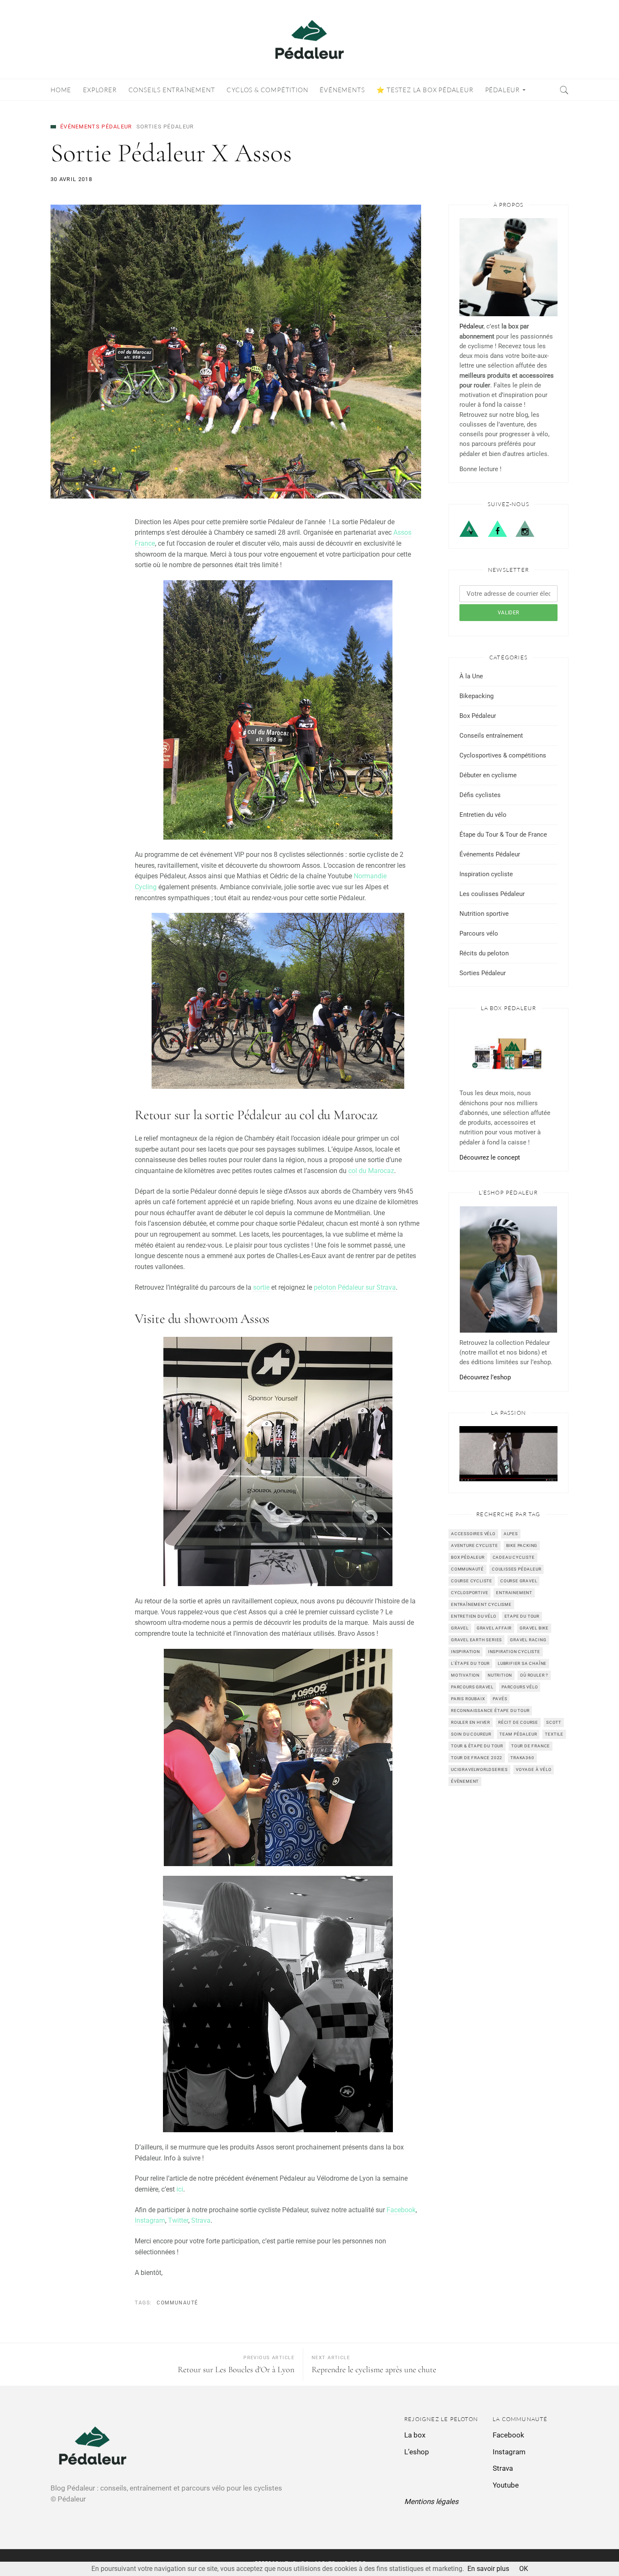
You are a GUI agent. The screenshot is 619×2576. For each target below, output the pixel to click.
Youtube (506, 2485)
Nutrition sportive (484, 914)
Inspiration (466, 1652)
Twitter (178, 2220)
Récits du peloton (484, 953)
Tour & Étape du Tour (477, 1746)
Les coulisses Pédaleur (492, 894)
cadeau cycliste (514, 1557)
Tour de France (531, 1746)
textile (554, 1734)
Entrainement (514, 1593)
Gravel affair (494, 1628)
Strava (201, 2220)
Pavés (500, 1699)
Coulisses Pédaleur (516, 1569)
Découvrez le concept (490, 1157)
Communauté (177, 2303)
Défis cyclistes (480, 795)
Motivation (465, 1675)
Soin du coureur (471, 1734)
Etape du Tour (522, 1616)
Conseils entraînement (491, 736)
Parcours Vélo (520, 1687)
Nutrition (500, 1675)
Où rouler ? (534, 1675)
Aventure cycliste (475, 1545)
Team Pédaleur (518, 1734)
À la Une (471, 676)
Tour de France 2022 (477, 1758)
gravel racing (528, 1640)
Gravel (460, 1628)
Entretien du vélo (483, 815)
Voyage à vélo (534, 1769)
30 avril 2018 (71, 179)
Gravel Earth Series (476, 1640)
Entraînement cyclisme (481, 1604)
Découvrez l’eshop (485, 1377)
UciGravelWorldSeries (479, 1769)
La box (415, 2435)
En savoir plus (488, 2569)
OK (524, 2569)
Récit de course (518, 1722)
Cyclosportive (470, 1593)
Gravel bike (534, 1628)
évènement (465, 1781)
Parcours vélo (479, 933)
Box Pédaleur (478, 716)
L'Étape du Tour (470, 1663)
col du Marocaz (371, 1171)
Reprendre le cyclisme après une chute (374, 2370)
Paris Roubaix (468, 1699)
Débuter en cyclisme (488, 775)
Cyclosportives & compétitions (503, 755)
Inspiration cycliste (486, 874)
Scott (554, 1722)
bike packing (522, 1545)
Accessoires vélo (473, 1534)
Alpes (511, 1534)
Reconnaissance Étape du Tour (490, 1711)
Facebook (401, 2210)
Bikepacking (476, 696)
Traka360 (522, 1758)
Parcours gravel (472, 1687)
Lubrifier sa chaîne (522, 1663)
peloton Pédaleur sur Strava (355, 1287)
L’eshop (417, 2452)
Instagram (150, 2220)
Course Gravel (519, 1581)
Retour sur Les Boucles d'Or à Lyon (236, 2370)
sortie (260, 1287)
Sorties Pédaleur (165, 127)
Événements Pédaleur (96, 127)
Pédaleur (471, 326)
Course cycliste (472, 1581)
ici (180, 2189)
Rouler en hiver (471, 1722)
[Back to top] (592, 2551)
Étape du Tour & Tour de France (503, 835)
